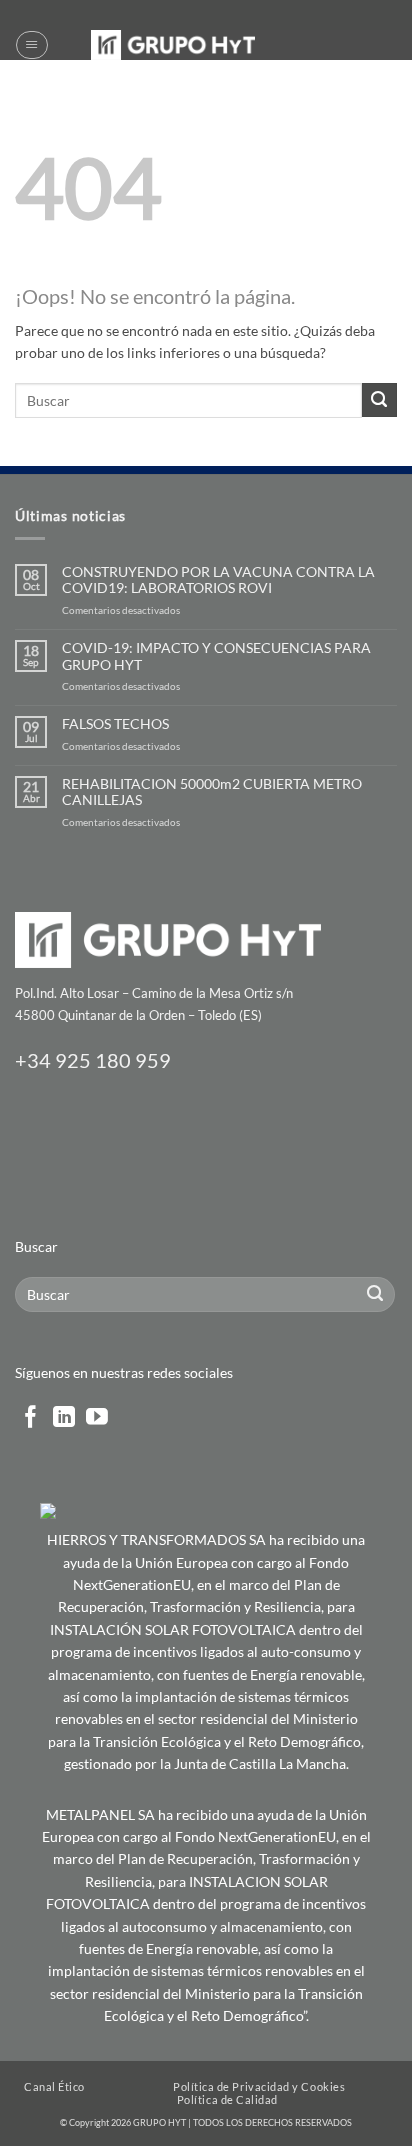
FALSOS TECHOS (115, 724)
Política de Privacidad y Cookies (259, 2086)
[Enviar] (379, 400)
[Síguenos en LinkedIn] (64, 1418)
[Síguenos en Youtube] (97, 1418)
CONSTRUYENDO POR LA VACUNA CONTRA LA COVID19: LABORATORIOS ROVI (218, 580)
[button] (31, 45)
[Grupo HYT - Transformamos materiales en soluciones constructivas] (173, 45)
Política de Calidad (227, 2099)
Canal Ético (54, 2086)
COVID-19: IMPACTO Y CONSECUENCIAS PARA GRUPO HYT (216, 656)
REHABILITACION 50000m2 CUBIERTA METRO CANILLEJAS (212, 792)
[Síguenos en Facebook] (31, 1418)
